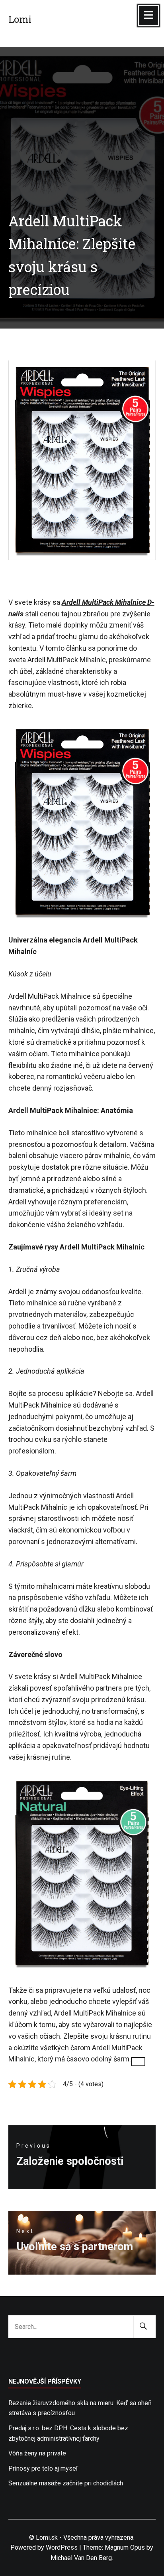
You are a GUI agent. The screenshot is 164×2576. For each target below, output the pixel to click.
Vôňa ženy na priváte (37, 2453)
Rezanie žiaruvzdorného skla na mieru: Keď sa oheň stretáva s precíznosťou (80, 2408)
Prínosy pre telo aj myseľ (43, 2468)
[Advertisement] (82, 110)
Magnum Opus (125, 2547)
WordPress (62, 2547)
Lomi (20, 19)
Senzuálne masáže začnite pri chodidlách (66, 2483)
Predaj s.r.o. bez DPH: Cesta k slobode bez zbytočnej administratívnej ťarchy (68, 2433)
